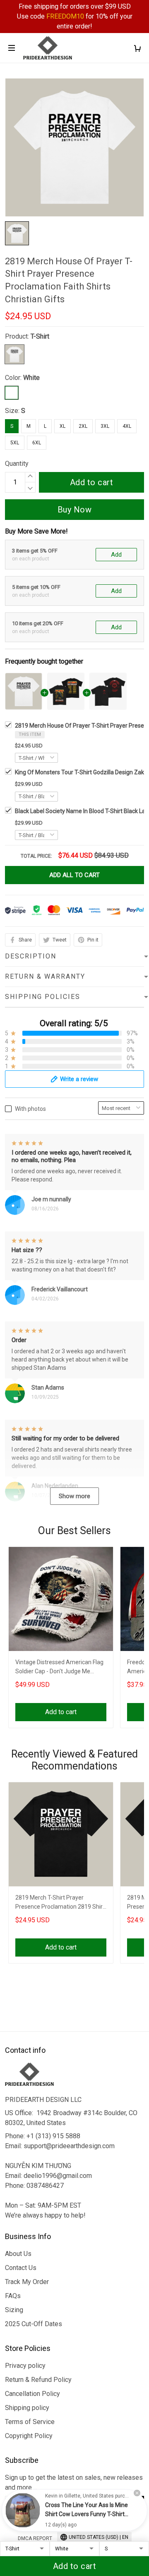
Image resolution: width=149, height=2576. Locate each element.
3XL (105, 426)
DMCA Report (35, 2538)
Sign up (124, 2504)
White (31, 378)
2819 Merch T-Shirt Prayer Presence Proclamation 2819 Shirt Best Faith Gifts (60, 1903)
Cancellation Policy (32, 2394)
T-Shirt (40, 336)
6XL (37, 443)
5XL (15, 443)
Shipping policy (27, 2408)
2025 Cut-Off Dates (34, 2324)
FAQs (13, 2296)
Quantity (17, 464)
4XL (127, 426)
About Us (18, 2254)
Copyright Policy (29, 2436)
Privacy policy (25, 2366)
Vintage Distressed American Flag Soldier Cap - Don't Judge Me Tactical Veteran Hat (59, 1668)
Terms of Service (30, 2422)
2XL (83, 426)
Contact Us (21, 2268)
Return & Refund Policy (38, 2380)
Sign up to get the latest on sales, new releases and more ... (74, 2482)
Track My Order (27, 2282)
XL (62, 426)
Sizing (14, 2310)
